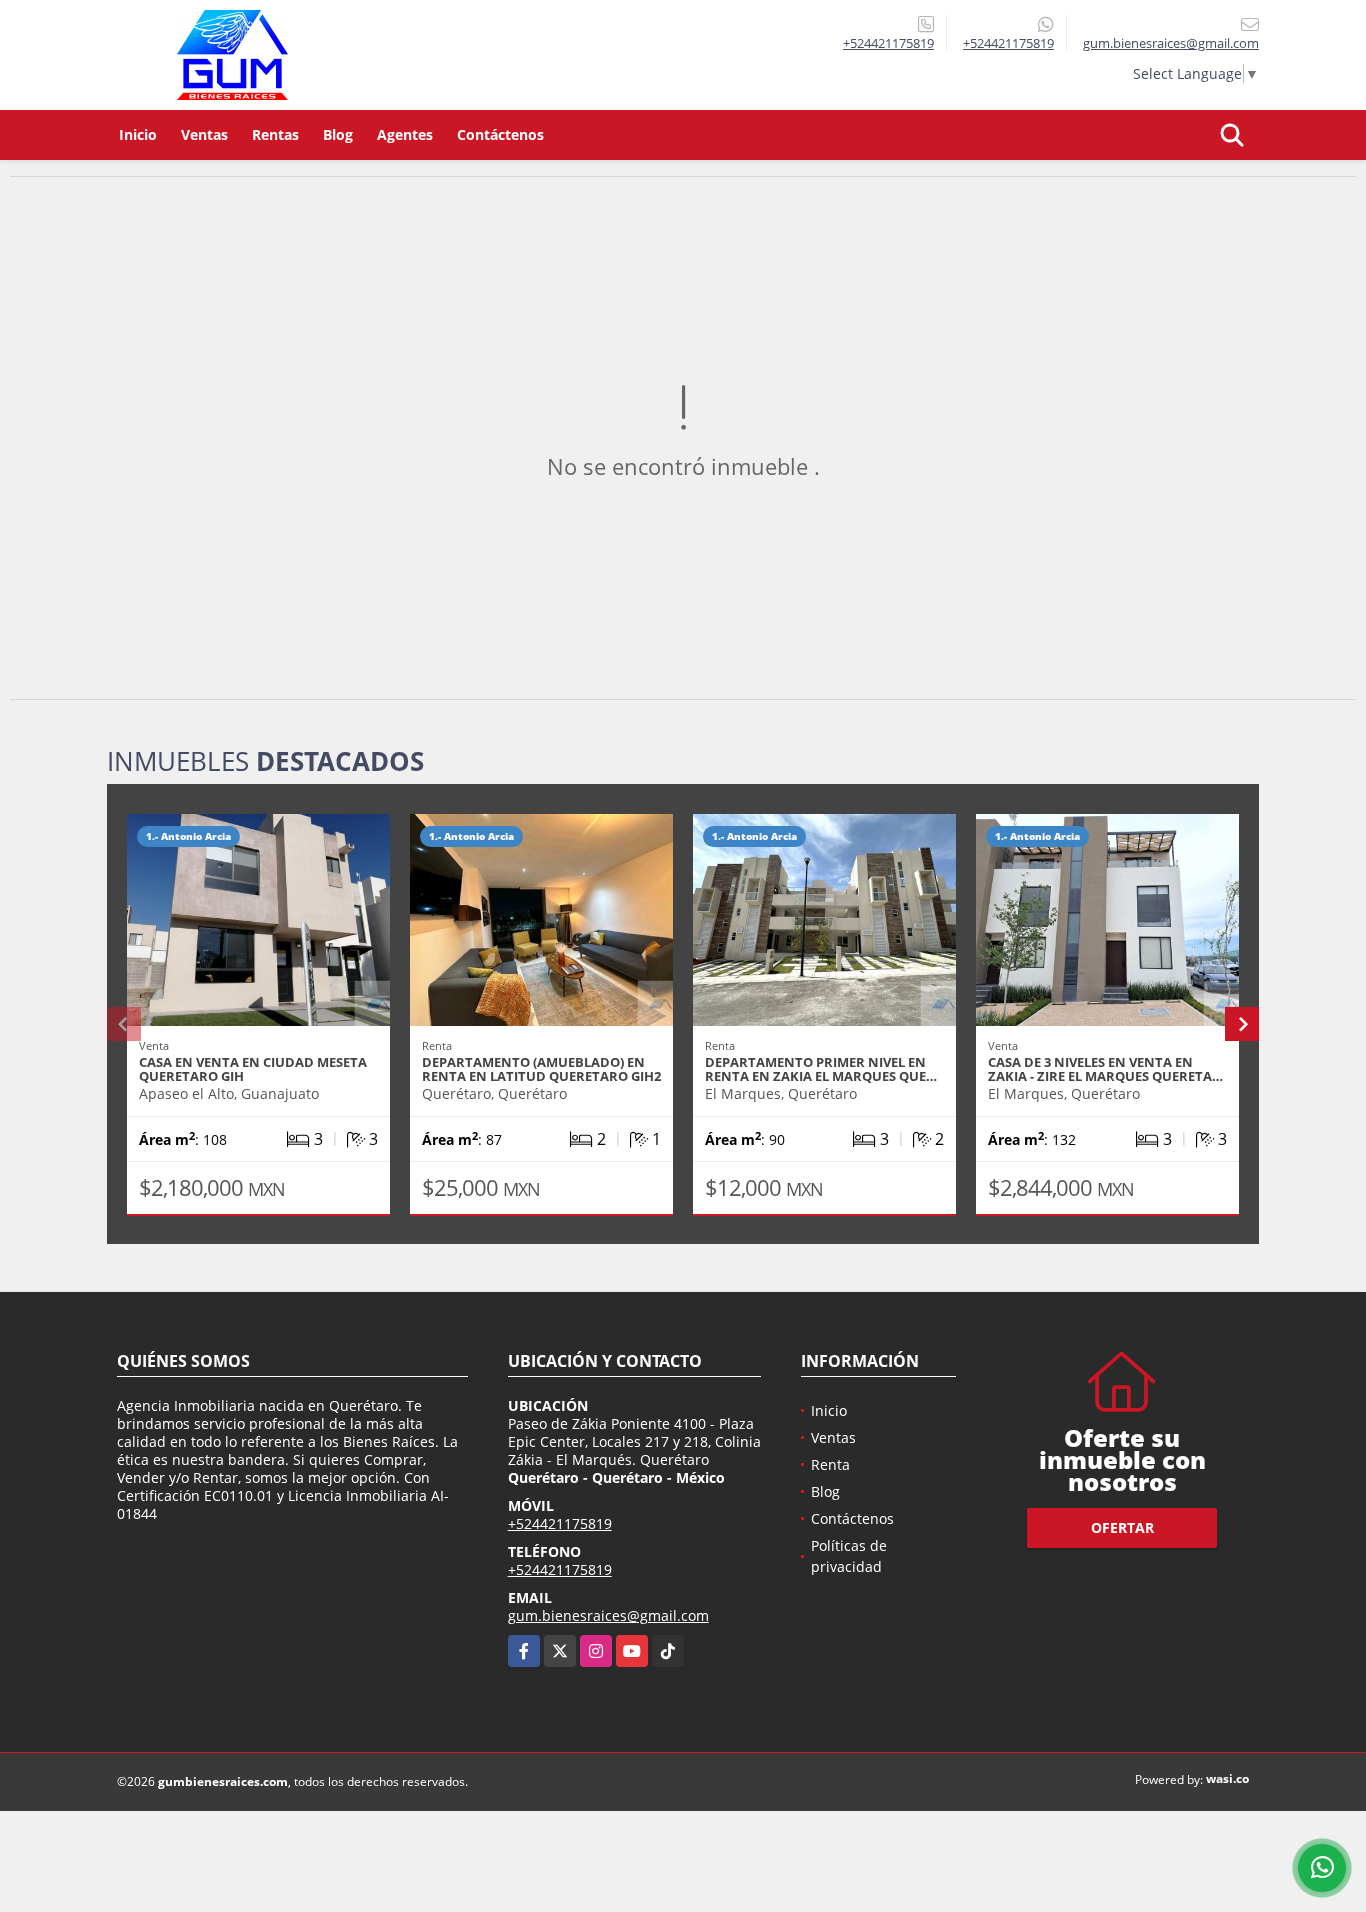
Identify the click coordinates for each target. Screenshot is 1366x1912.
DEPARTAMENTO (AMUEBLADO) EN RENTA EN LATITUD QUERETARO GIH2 (541, 1069)
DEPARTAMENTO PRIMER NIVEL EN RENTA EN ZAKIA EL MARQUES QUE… (821, 1069)
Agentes (405, 134)
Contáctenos (500, 134)
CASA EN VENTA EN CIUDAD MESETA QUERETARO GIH (253, 1069)
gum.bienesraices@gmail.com (608, 1615)
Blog (338, 134)
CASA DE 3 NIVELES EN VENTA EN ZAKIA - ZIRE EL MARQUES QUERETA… (1105, 1069)
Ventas (204, 134)
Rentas (275, 134)
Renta (830, 1464)
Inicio (138, 134)
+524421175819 (888, 43)
